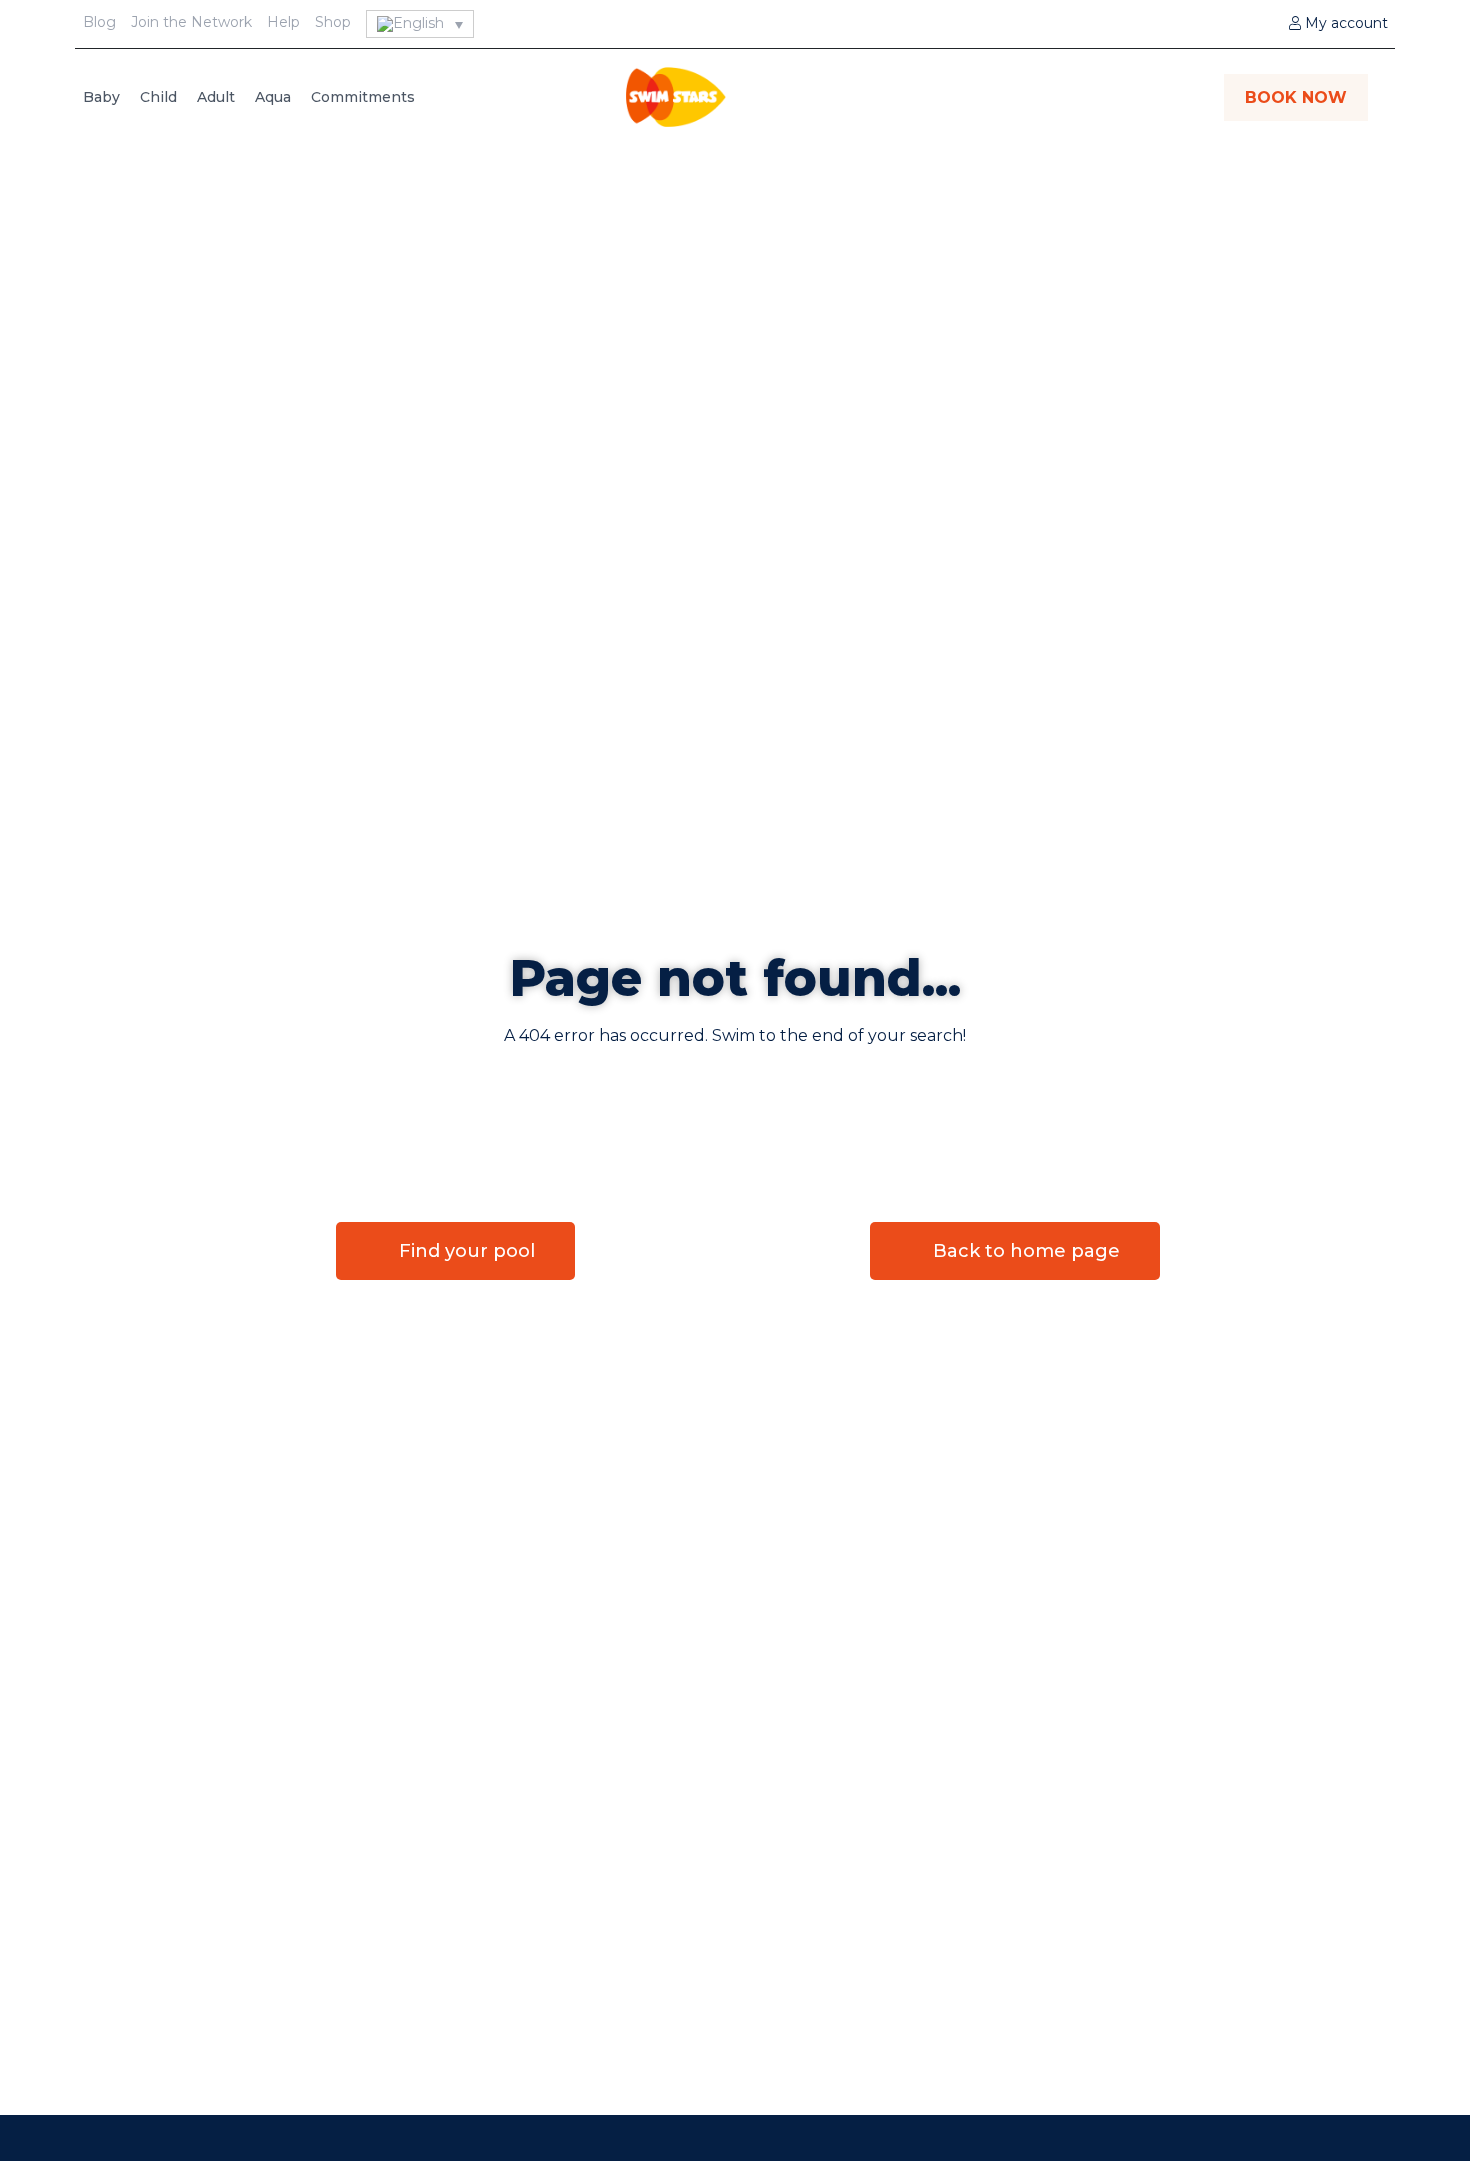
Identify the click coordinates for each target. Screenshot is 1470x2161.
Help (283, 22)
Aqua (273, 97)
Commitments (363, 97)
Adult (216, 97)
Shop (333, 22)
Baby (101, 97)
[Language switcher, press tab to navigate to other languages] (420, 24)
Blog (99, 22)
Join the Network (191, 22)
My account (1344, 23)
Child (158, 97)
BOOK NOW (1296, 97)
